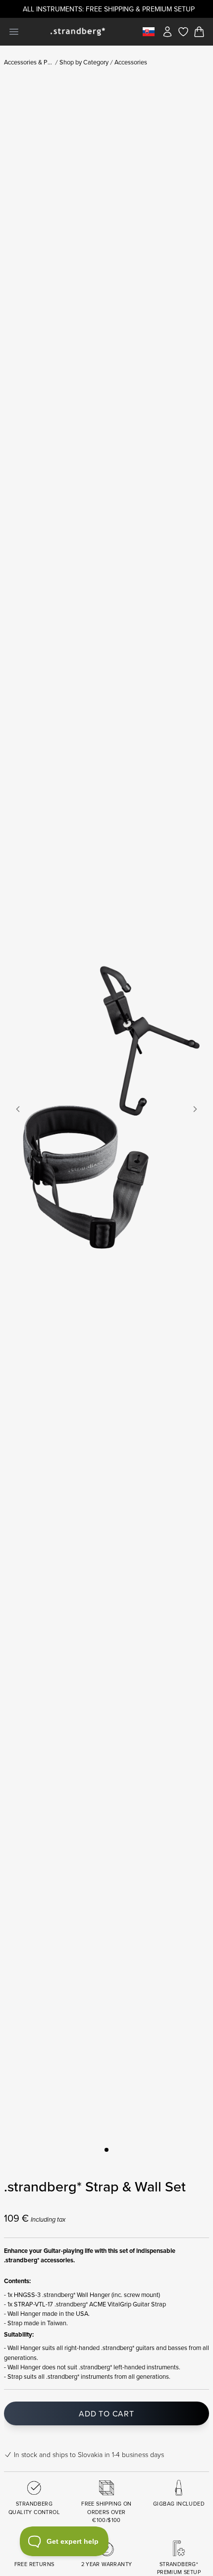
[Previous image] (18, 1109)
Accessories (131, 62)
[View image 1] (106, 2150)
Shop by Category (84, 62)
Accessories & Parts (29, 62)
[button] (106, 1109)
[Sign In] (167, 32)
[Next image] (195, 1109)
